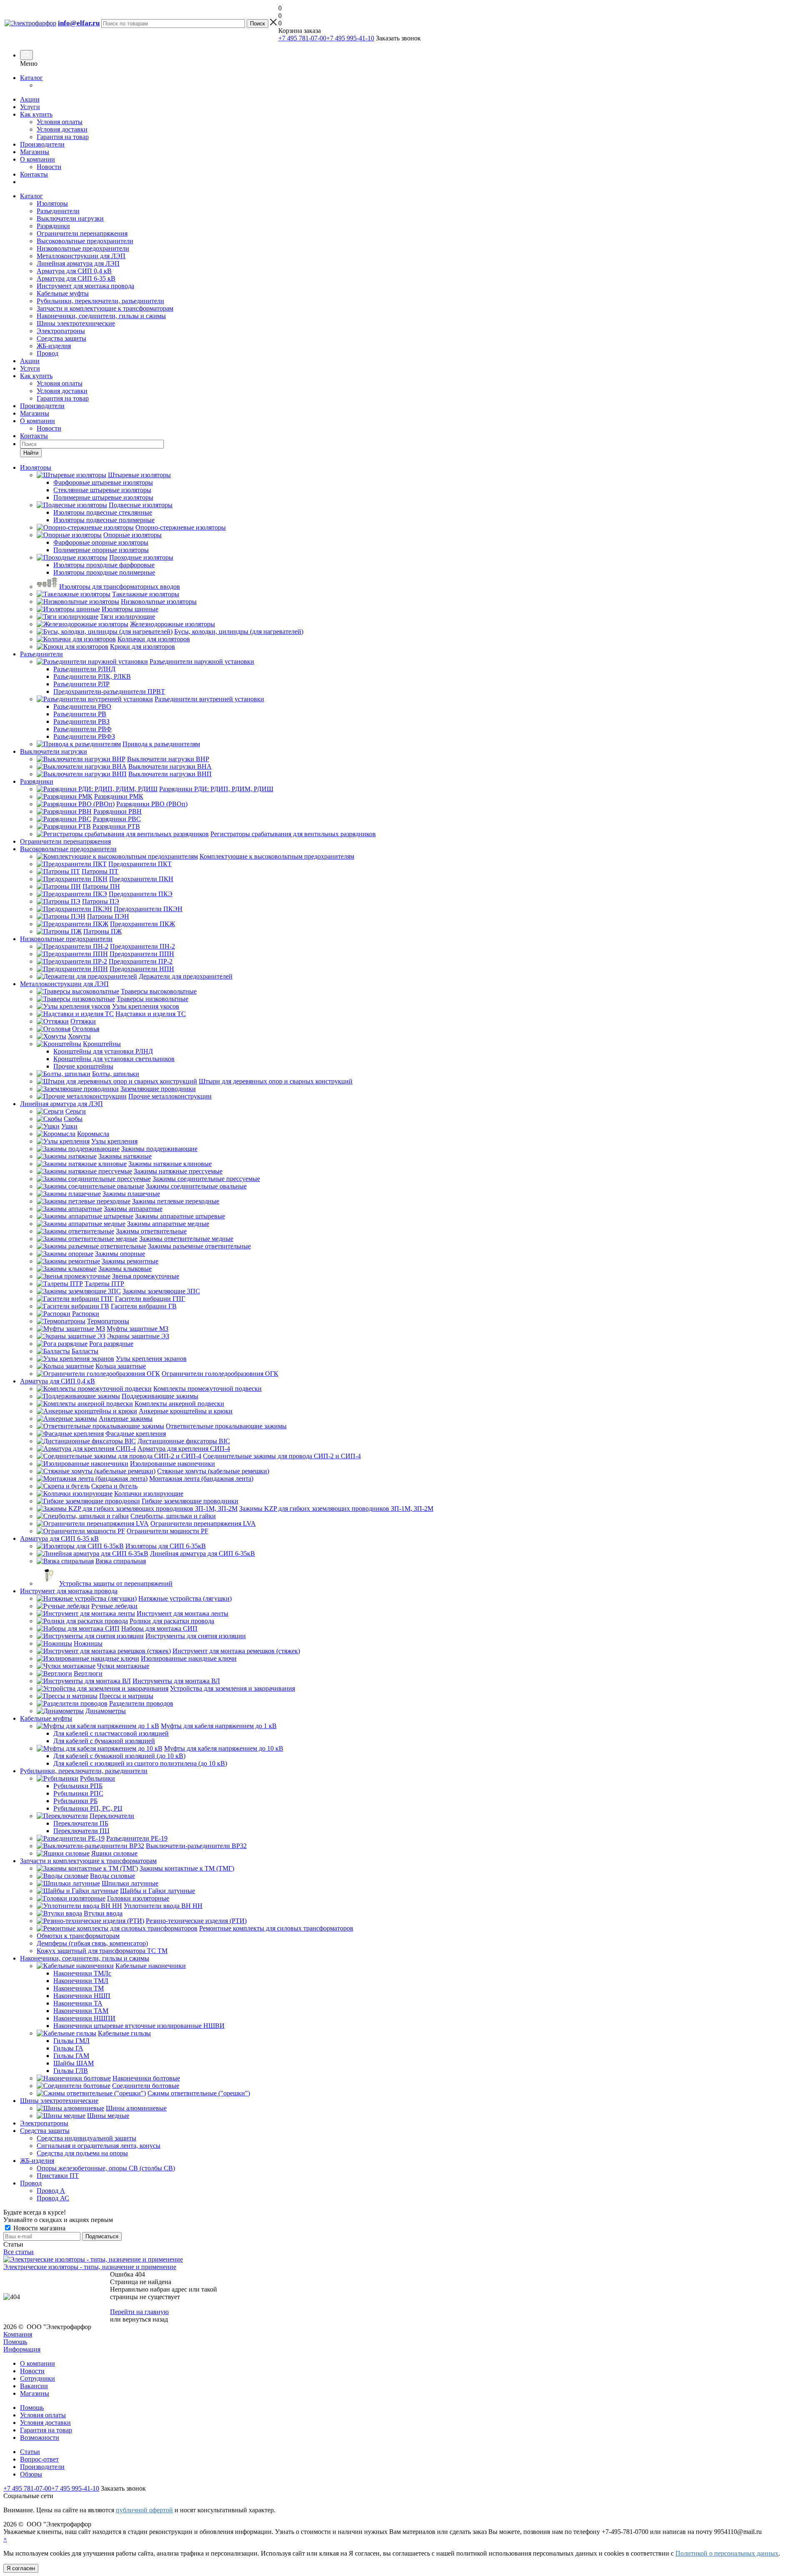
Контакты (34, 174)
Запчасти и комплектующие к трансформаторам (105, 308)
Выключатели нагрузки (70, 218)
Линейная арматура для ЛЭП (78, 263)
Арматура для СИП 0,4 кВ (74, 271)
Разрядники (53, 226)
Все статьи (19, 2252)
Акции (30, 99)
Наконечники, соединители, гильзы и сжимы (101, 316)
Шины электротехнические (76, 323)
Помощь (15, 2342)
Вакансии (34, 2386)
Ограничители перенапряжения (82, 233)
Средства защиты (61, 338)
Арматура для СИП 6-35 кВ (76, 278)
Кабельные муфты (63, 293)
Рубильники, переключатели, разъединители (100, 301)
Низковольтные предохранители (83, 248)
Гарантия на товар (63, 137)
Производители (42, 144)
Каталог (31, 78)
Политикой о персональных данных (727, 2553)
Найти (31, 453)
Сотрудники (37, 2378)
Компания (18, 2334)
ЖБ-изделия (54, 346)
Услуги (30, 107)
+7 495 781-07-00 (302, 38)
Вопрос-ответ (39, 2459)
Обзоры (31, 2474)
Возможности (40, 2438)
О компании (37, 159)
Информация (22, 2349)
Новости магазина (39, 2228)
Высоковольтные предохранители (85, 241)
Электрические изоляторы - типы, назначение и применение (90, 2267)
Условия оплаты (60, 122)
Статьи (30, 2452)
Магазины (35, 152)
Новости (49, 167)
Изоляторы (52, 203)
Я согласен (21, 2568)
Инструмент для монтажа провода (85, 286)
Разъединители (58, 211)
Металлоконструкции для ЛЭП (81, 256)
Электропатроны (61, 331)
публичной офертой (144, 2510)
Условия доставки (62, 129)
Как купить (36, 114)
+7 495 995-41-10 (350, 38)
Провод (47, 353)
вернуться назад (145, 2319)
